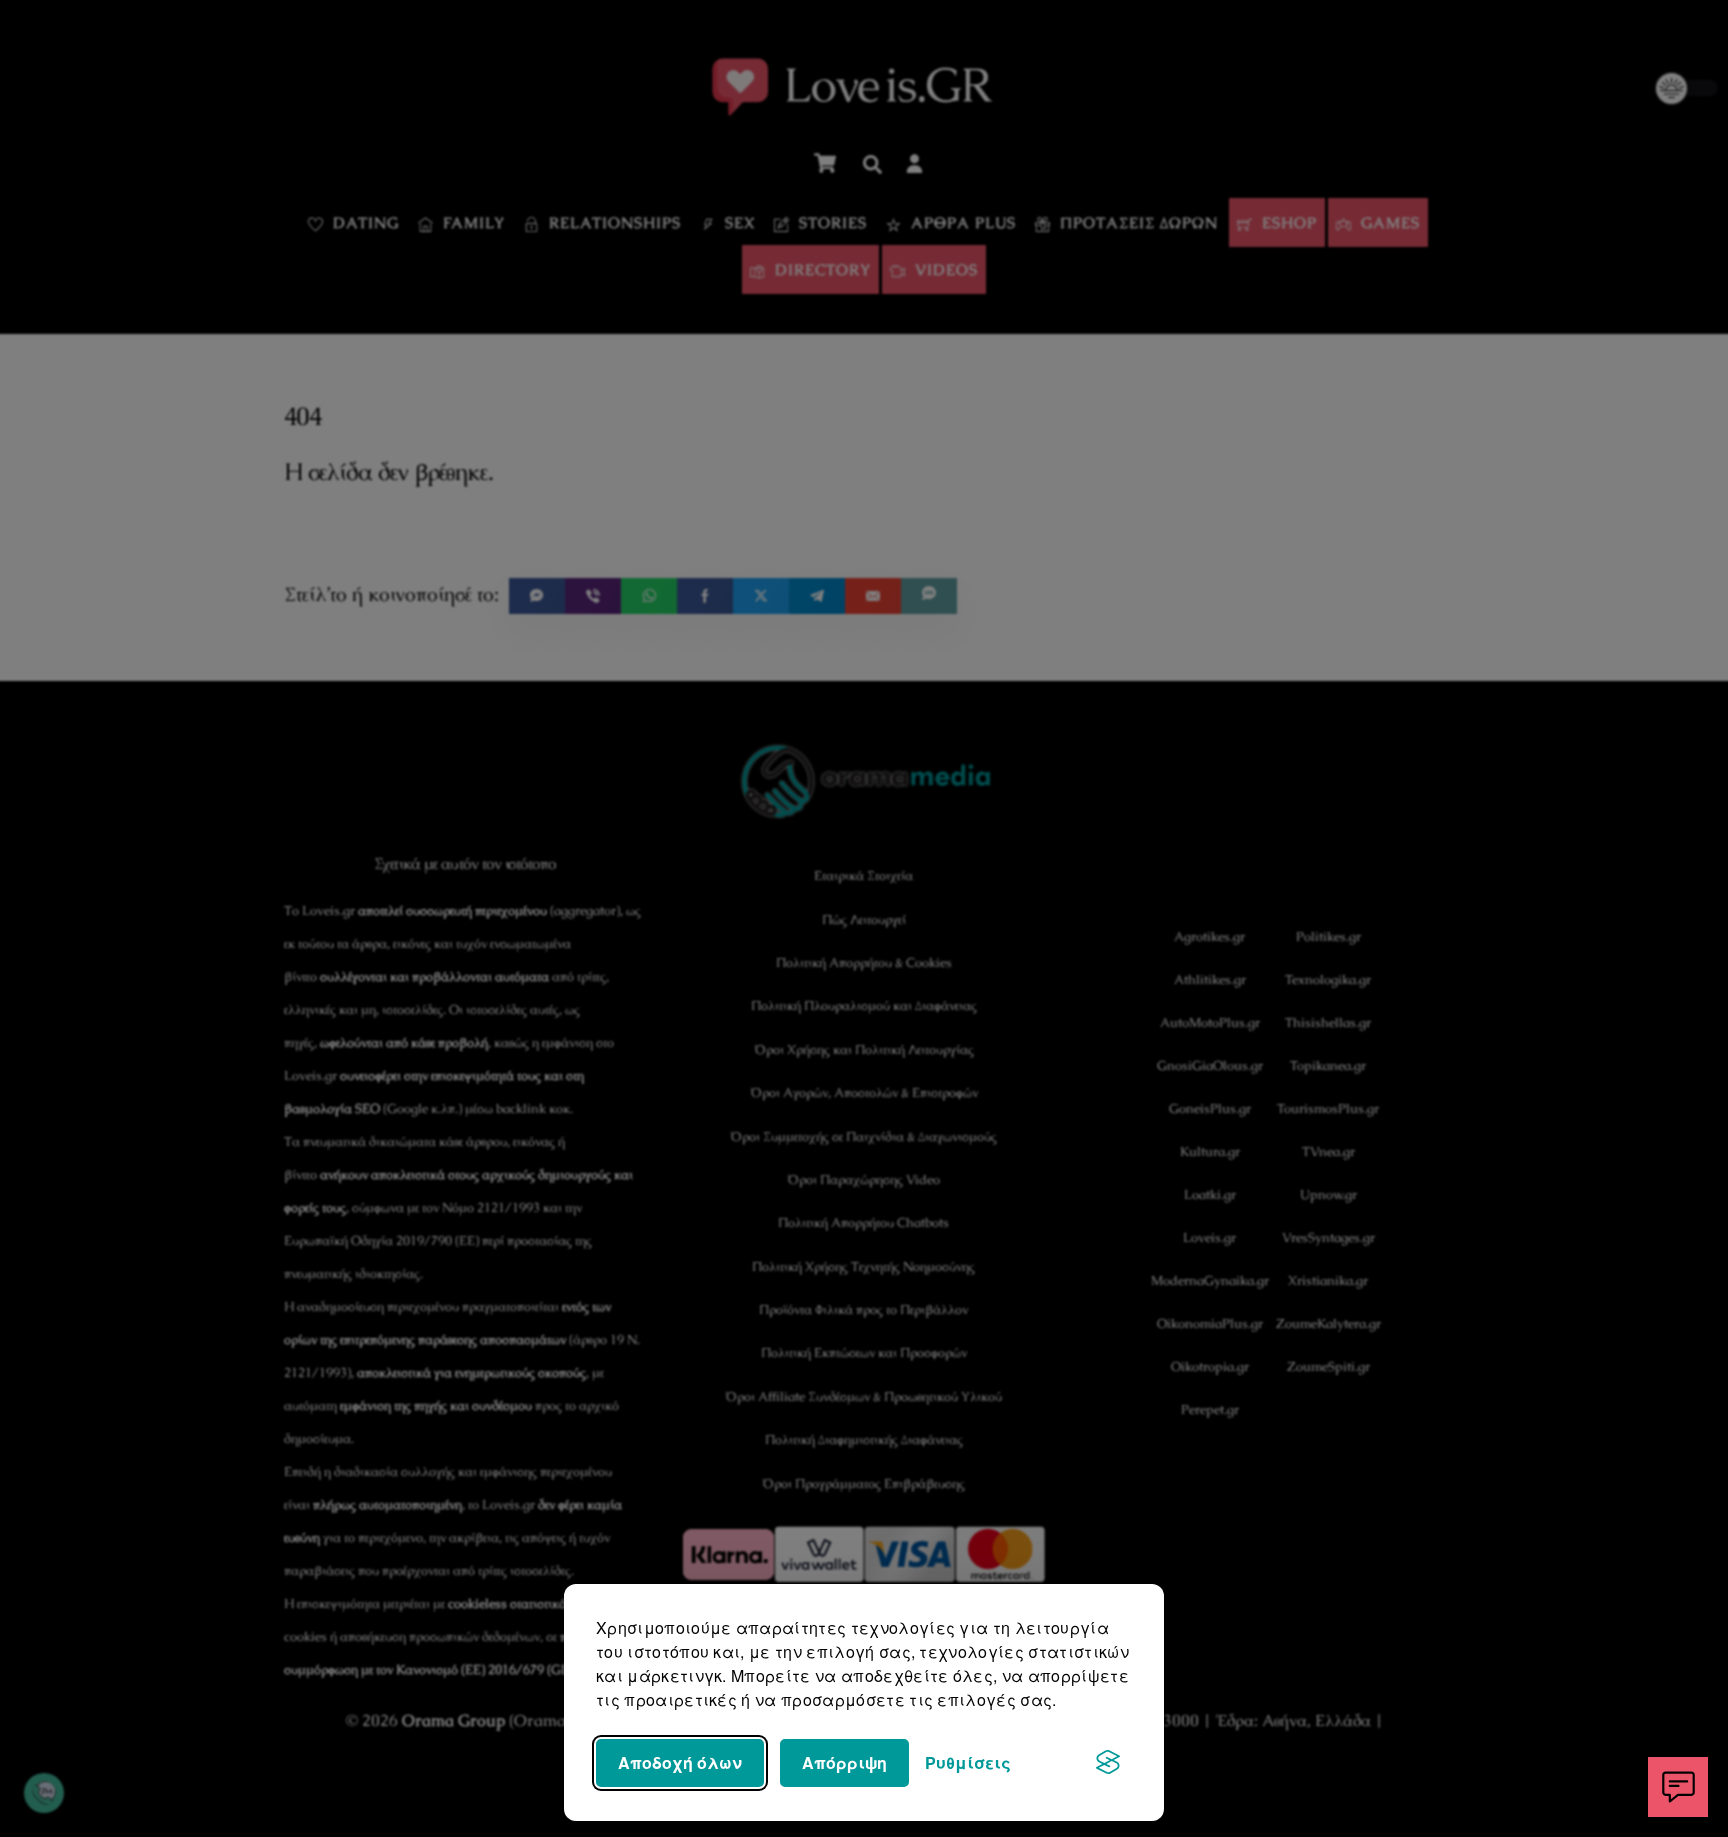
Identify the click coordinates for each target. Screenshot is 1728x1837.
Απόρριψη (844, 1762)
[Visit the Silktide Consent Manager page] (1108, 1763)
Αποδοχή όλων (680, 1762)
